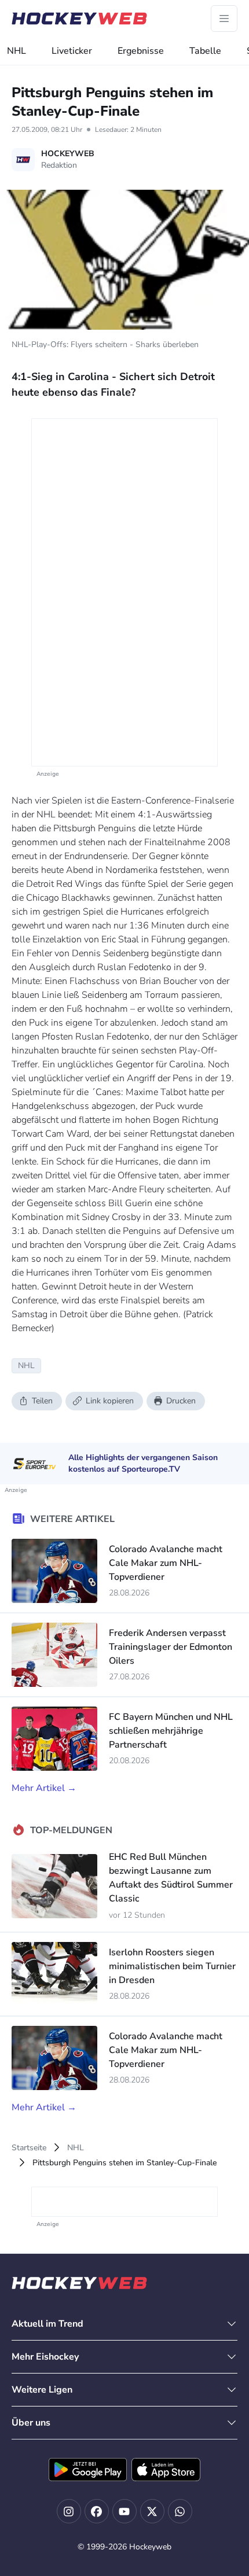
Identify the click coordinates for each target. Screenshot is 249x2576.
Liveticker (72, 51)
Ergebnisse (141, 51)
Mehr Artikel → (44, 1788)
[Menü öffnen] (224, 19)
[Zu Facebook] (97, 2511)
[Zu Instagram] (69, 2511)
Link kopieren (110, 1401)
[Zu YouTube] (124, 2511)
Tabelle (205, 51)
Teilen (42, 1401)
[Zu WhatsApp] (180, 2511)
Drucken (181, 1401)
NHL (17, 51)
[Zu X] (152, 2511)
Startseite (29, 2148)
